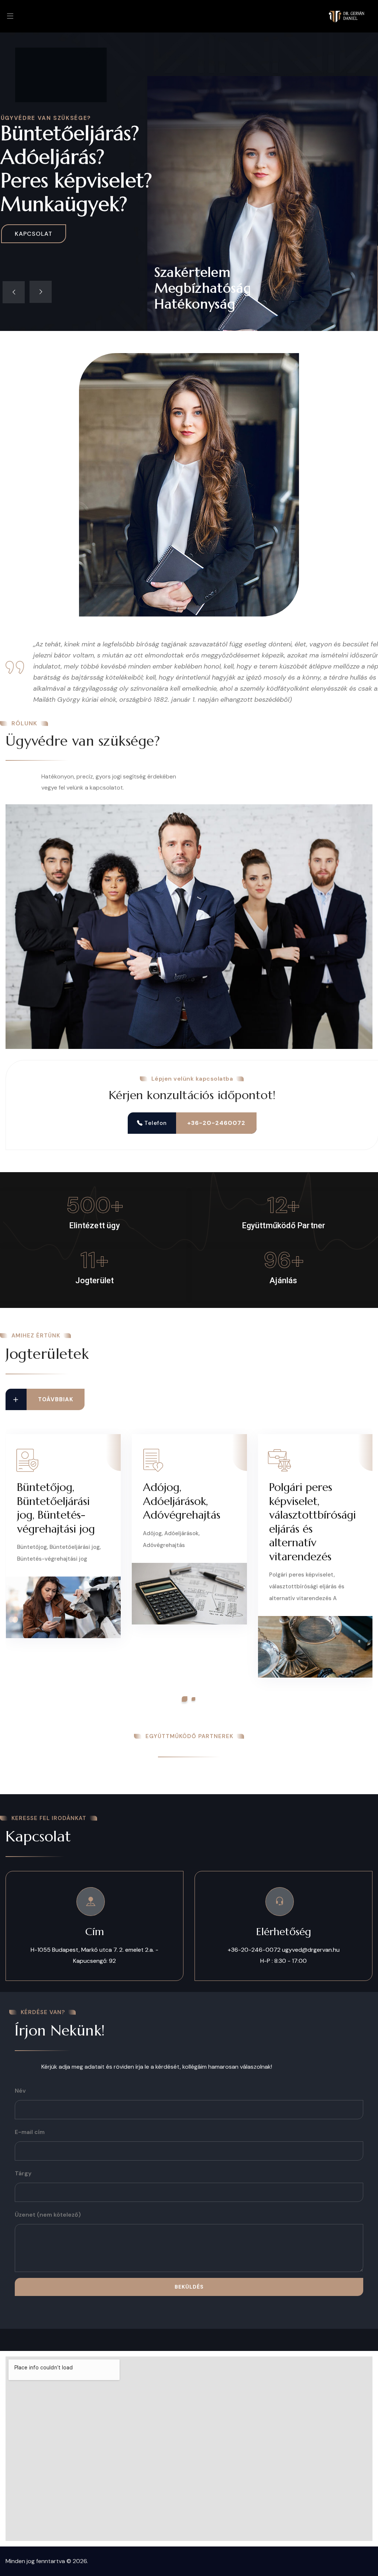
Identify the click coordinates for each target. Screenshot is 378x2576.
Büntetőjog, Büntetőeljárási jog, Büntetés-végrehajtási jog (56, 1508)
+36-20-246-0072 (254, 1950)
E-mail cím (30, 2132)
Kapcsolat (34, 234)
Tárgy (23, 2173)
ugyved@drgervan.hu (311, 1950)
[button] (185, 1699)
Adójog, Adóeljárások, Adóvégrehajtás (182, 1501)
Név (20, 2091)
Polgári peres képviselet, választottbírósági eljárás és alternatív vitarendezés (312, 1522)
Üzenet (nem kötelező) (48, 2215)
